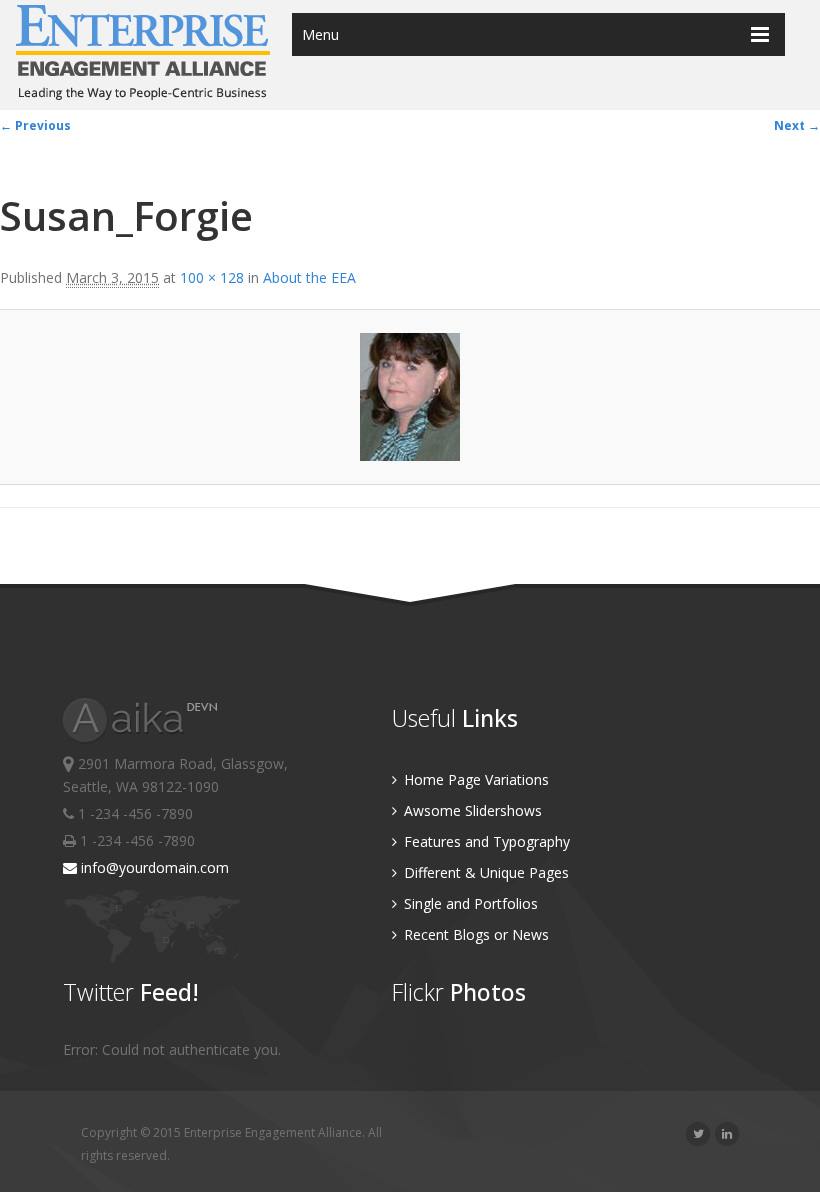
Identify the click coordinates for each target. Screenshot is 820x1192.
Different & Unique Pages (484, 872)
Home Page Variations (474, 779)
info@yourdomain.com (153, 867)
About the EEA (309, 277)
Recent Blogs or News (474, 934)
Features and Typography (485, 841)
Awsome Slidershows (471, 810)
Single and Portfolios (469, 903)
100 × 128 (212, 277)
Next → (797, 125)
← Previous (35, 125)
